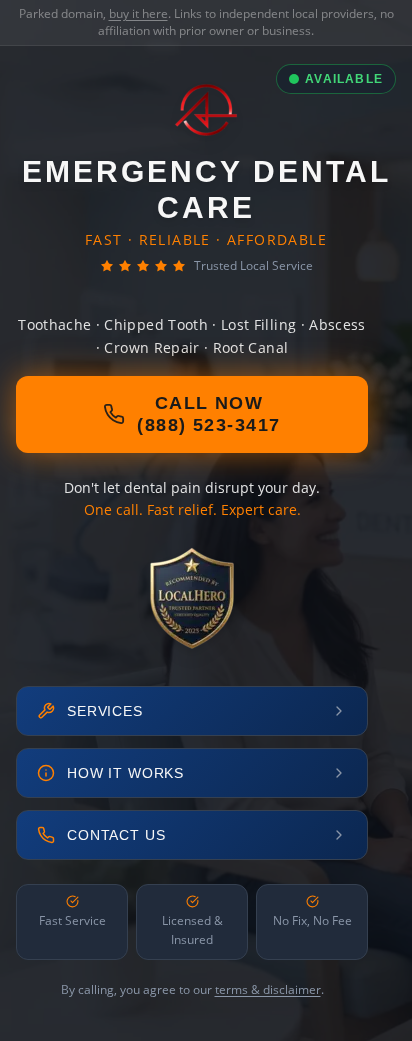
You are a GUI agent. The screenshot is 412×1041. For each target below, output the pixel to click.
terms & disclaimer (268, 989)
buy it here (138, 13)
